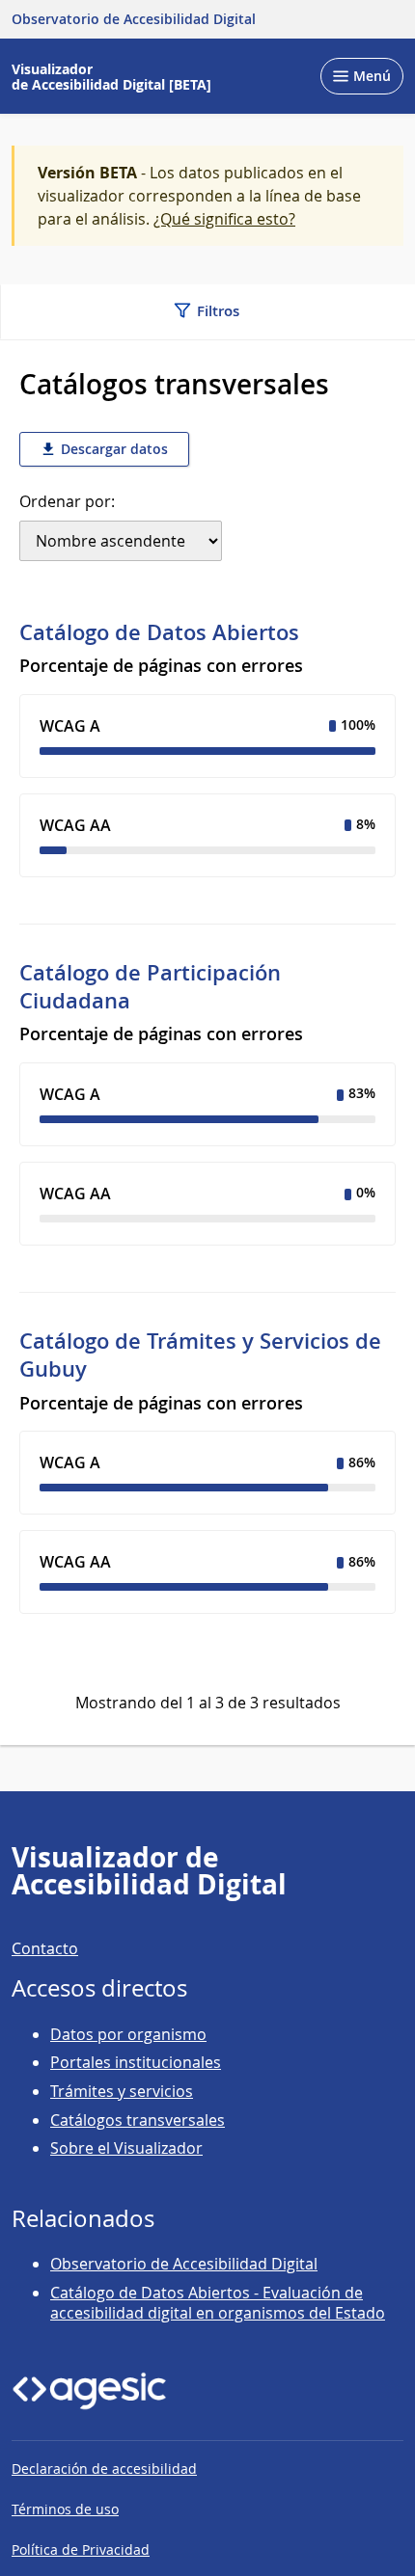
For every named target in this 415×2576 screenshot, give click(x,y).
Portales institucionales (136, 2062)
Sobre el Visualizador (126, 2148)
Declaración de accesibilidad (104, 2469)
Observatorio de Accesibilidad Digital (184, 2264)
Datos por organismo (128, 2034)
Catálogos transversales (138, 2120)
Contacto (45, 1948)
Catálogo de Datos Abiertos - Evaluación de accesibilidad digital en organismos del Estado (218, 2303)
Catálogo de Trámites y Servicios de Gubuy (200, 1355)
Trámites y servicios (122, 2091)
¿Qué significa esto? (224, 219)
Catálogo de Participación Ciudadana (150, 987)
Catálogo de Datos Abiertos (159, 632)
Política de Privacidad (81, 2549)
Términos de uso (65, 2509)
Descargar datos (112, 449)
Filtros (216, 311)
